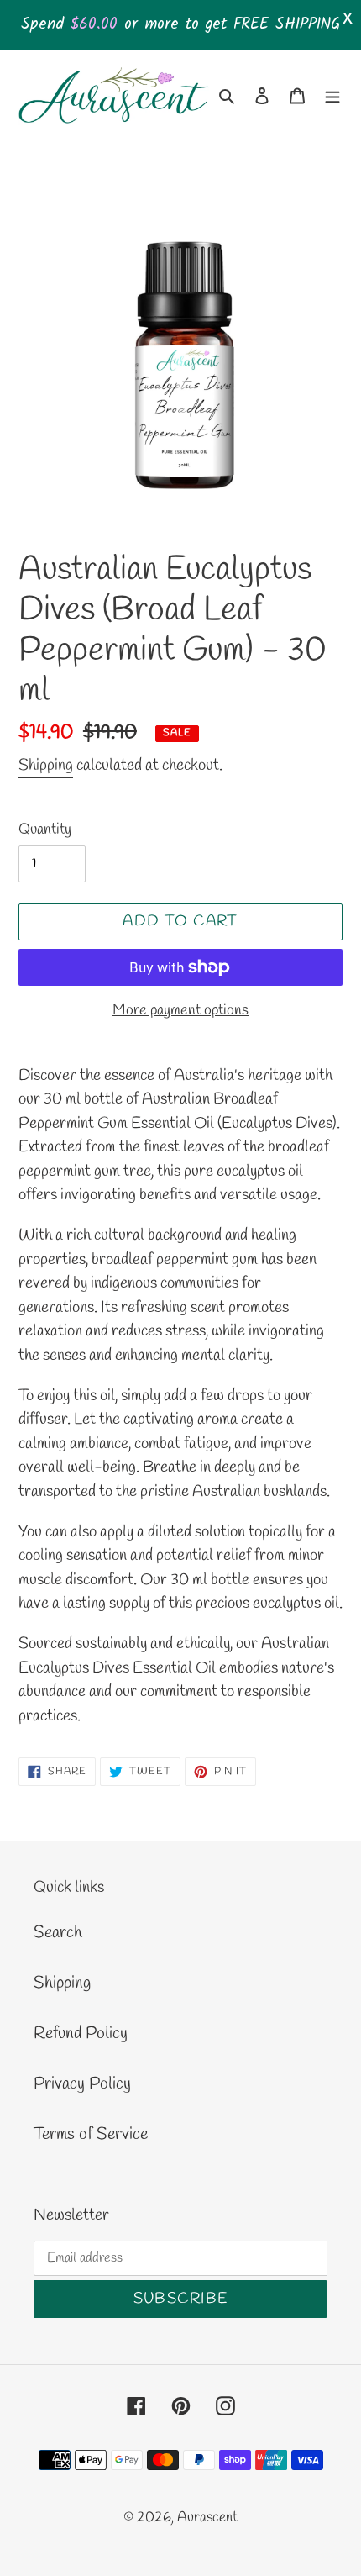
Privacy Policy (82, 2084)
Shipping (46, 766)
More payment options (180, 1010)
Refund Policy (81, 2033)
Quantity (45, 830)
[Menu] (332, 94)
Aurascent (207, 2518)
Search (58, 1933)
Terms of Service (91, 2134)
